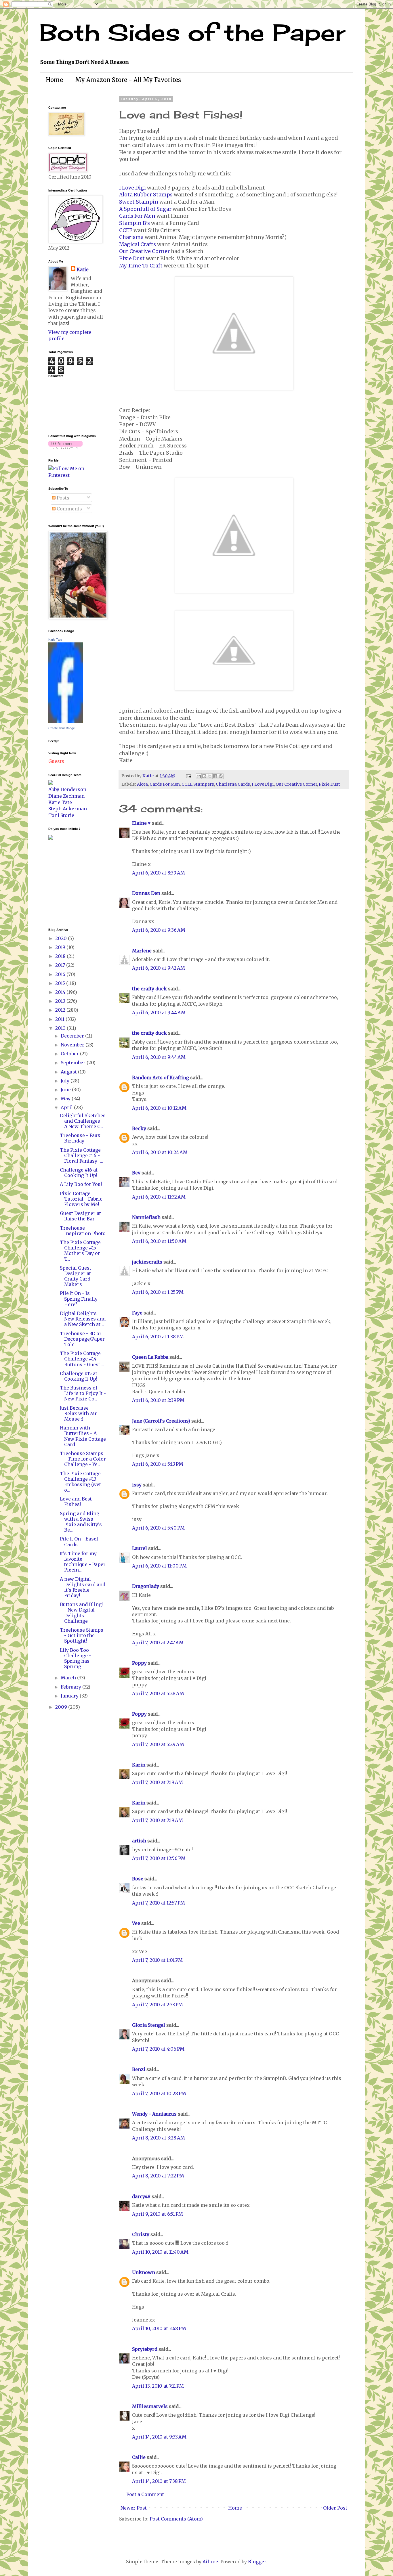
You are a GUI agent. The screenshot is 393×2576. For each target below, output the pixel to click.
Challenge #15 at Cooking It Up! (79, 1376)
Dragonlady (146, 1586)
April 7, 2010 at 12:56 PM (159, 1858)
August (69, 1072)
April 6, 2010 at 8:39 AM (159, 873)
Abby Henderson (67, 789)
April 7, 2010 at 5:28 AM (158, 1693)
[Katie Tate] (66, 721)
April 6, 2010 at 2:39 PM (158, 1400)
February (71, 1687)
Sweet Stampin (139, 202)
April (67, 1107)
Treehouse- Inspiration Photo (83, 1231)
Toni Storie (61, 815)
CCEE (126, 230)
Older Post (335, 2508)
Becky (139, 1128)
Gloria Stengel (149, 2025)
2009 (62, 1707)
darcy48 (141, 2196)
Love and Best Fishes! (76, 1502)
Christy (141, 2234)
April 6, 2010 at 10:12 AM (159, 1108)
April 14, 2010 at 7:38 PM (159, 2481)
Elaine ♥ (141, 823)
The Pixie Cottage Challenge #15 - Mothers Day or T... (80, 1251)
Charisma (131, 237)
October (70, 1054)
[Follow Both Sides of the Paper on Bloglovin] (65, 447)
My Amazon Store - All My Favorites (128, 80)
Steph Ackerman (68, 809)
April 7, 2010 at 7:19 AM (158, 1782)
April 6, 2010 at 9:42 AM (159, 968)
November (73, 1045)
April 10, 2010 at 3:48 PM (159, 2328)
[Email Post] (188, 776)
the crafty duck (149, 989)
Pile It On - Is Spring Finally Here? (79, 1299)
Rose (138, 1879)
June (66, 1090)
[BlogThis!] (204, 776)
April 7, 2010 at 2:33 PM (158, 2005)
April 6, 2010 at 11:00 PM (159, 1566)
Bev (136, 1173)
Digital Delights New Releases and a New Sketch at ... (83, 1319)
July (66, 1081)
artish (139, 1841)
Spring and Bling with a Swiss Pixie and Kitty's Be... (81, 1522)
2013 (61, 1001)
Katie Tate (55, 640)
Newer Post (134, 2508)
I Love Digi (132, 188)
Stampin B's (135, 223)
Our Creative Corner (144, 251)
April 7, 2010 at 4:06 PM (158, 2049)
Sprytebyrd (145, 2349)
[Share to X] (210, 776)
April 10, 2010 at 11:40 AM (160, 2252)
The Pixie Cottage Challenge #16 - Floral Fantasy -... (81, 1155)
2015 (61, 983)
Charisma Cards (233, 784)
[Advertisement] (66, 883)
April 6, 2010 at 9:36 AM (159, 930)
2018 (61, 956)
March (69, 1678)
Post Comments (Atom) (176, 2519)
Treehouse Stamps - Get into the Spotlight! (82, 1635)
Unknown (144, 2272)
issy (137, 1485)
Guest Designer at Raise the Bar (80, 1216)
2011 (60, 1019)
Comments (69, 509)
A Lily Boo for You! (81, 1184)
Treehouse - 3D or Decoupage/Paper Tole (82, 1339)
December (73, 1036)
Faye (137, 1313)
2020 (62, 938)
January (70, 1696)
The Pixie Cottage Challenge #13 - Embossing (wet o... (80, 1482)
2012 (61, 1010)
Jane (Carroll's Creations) (161, 1421)
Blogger (257, 2562)
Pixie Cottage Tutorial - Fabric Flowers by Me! (81, 1199)
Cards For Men (137, 216)
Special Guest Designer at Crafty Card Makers (76, 1276)
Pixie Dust (132, 259)
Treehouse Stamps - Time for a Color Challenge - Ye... (83, 1459)
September (74, 1063)
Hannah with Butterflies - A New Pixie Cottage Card (83, 1436)
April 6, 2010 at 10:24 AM (160, 1152)
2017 (61, 965)
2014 (61, 992)
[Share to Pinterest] (221, 776)
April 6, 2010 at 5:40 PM (158, 1528)
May (66, 1098)
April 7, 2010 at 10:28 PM (159, 2093)
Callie (139, 2457)
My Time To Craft (141, 266)
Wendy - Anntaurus (154, 2114)
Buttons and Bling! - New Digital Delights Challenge (81, 1613)
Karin (139, 1765)
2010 (61, 1028)
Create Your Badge (62, 728)
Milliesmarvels (150, 2406)
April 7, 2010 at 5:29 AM (158, 1744)
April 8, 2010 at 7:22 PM (158, 2176)
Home (54, 80)
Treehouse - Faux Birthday (80, 1138)
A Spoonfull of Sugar (145, 209)
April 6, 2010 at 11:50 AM (159, 1241)
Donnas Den (146, 893)
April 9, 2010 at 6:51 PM (158, 2214)
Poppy (139, 1663)
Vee (136, 1923)
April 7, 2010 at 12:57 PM (159, 1903)
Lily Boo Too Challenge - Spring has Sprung (76, 1658)
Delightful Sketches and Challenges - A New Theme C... (83, 1121)
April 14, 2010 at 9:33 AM (159, 2437)
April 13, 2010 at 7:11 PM (158, 2386)
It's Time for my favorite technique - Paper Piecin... (83, 1562)
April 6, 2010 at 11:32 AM (159, 1197)
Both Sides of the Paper (192, 32)
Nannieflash (146, 1217)
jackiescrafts (147, 1262)
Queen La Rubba (150, 1357)
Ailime (210, 2562)
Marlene (142, 951)
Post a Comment (145, 2494)
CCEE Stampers (198, 784)
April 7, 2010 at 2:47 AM (158, 1643)
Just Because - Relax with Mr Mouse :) (78, 1413)
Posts (62, 498)
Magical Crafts (138, 244)
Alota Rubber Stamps (146, 195)
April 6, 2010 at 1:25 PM (158, 1292)
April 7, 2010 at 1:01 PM (157, 1960)
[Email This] (199, 776)
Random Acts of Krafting (161, 1078)
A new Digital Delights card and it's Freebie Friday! (83, 1587)
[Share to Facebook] (215, 776)
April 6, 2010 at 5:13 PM (158, 1464)
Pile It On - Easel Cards (79, 1541)
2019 (61, 947)
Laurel (140, 1548)
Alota (142, 784)
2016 (61, 974)
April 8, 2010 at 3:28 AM (159, 2138)
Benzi (139, 2069)
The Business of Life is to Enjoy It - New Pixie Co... (83, 1393)
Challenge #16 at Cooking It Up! (79, 1173)
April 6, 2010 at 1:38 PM (158, 1337)
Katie (83, 269)
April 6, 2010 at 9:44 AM (159, 1013)
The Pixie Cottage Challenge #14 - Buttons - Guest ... (82, 1359)
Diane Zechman (66, 796)
